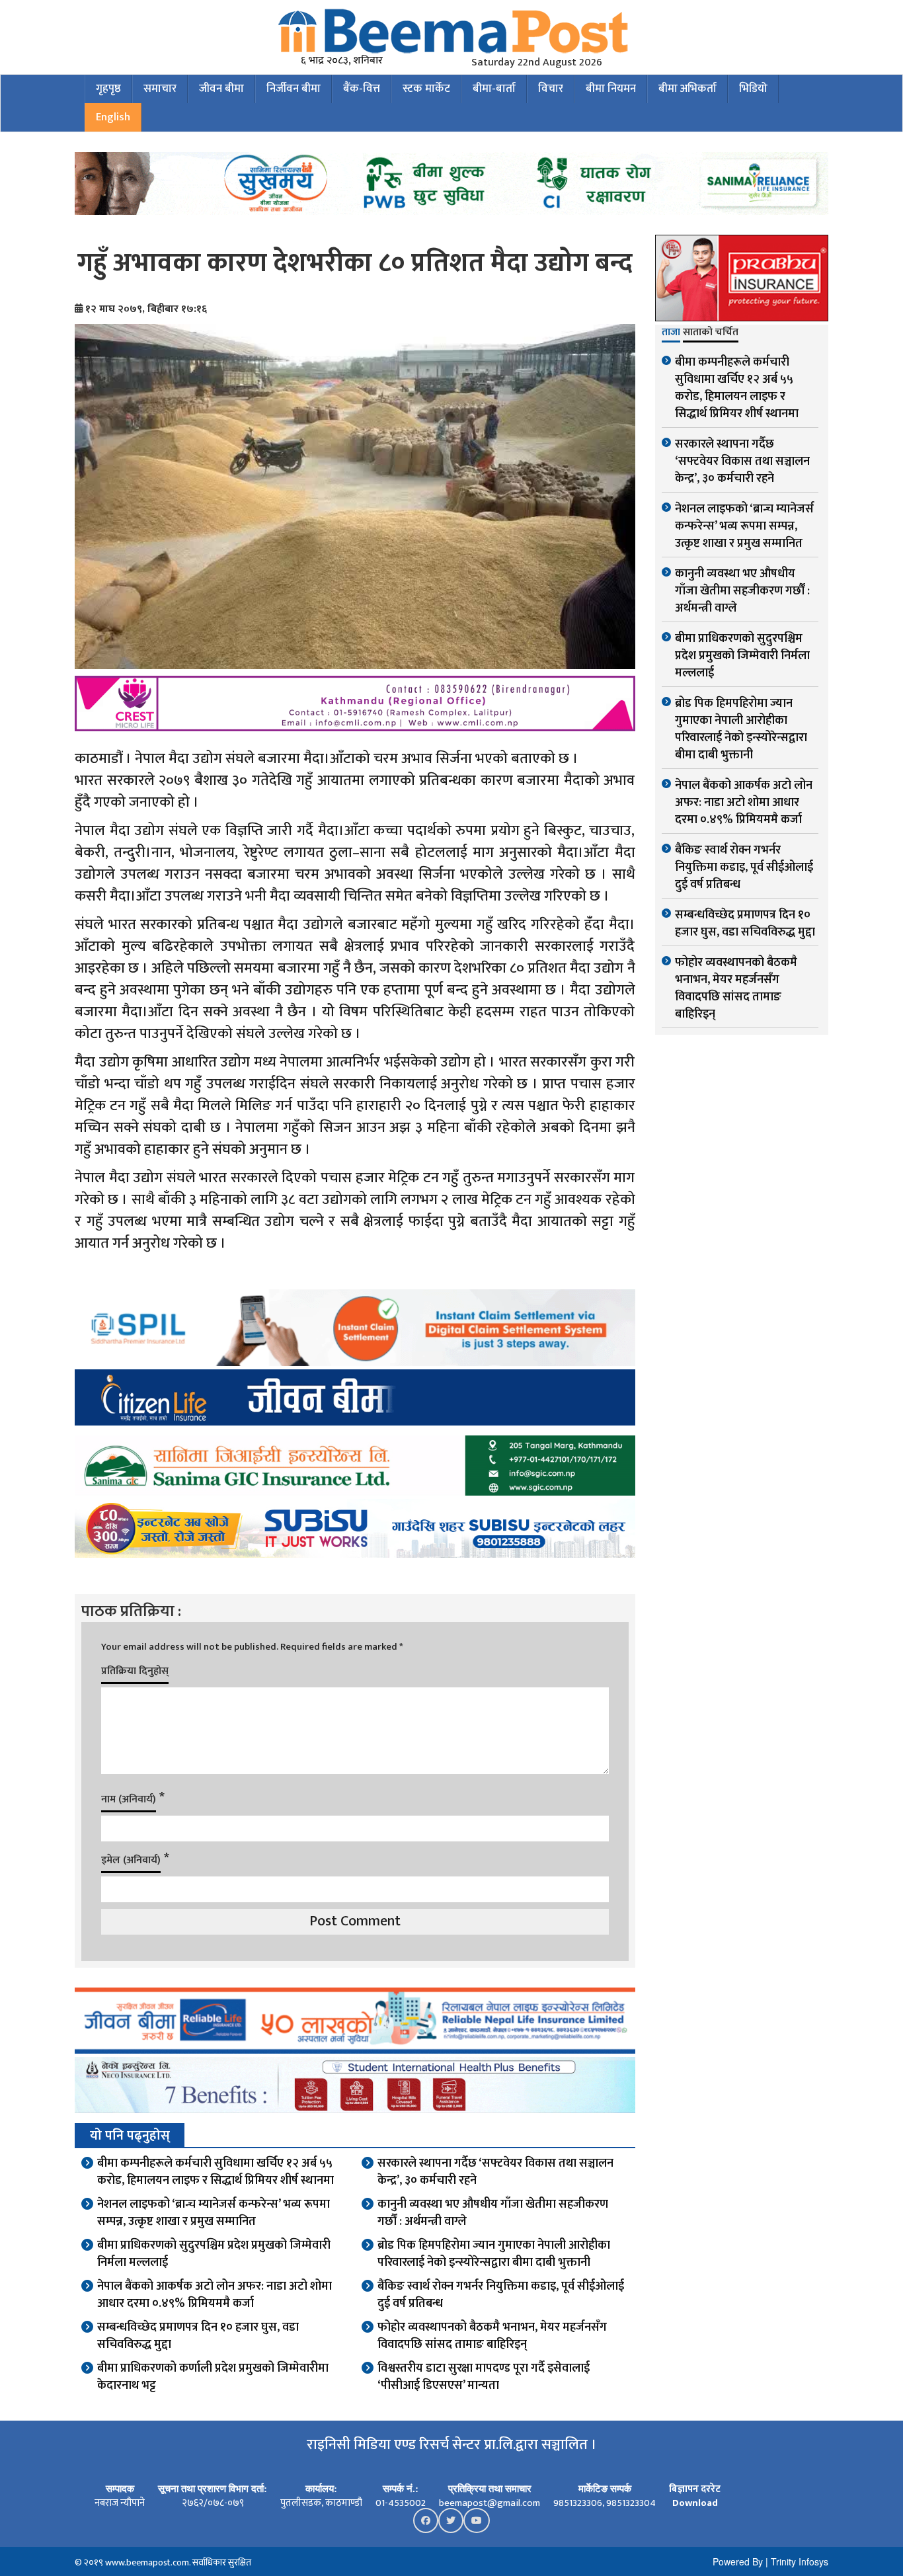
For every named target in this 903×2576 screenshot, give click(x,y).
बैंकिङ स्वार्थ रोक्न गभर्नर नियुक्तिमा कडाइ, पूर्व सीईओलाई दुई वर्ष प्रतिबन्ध (501, 2295)
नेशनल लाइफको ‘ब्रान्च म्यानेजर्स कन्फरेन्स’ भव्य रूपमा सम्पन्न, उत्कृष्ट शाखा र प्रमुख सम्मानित (214, 2213)
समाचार (160, 89)
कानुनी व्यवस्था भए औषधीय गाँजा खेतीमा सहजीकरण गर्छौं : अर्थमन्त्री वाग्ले (493, 2213)
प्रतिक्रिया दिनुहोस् (135, 1671)
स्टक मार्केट (426, 89)
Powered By (738, 2561)
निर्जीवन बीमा (294, 89)
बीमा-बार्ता (494, 89)
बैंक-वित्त (362, 89)
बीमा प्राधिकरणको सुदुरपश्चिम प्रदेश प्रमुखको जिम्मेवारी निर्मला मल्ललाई (214, 2254)
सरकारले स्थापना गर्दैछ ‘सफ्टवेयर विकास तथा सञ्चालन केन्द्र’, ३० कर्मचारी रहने (495, 2172)
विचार (551, 89)
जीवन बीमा (221, 89)
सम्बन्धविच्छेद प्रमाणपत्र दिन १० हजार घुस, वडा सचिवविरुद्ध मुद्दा (198, 2336)
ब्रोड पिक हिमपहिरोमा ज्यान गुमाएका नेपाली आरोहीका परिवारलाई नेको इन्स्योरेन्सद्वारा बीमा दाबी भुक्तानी (494, 2254)
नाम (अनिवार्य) (129, 1799)
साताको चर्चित (711, 333)
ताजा (671, 333)
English (113, 117)
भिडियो (753, 89)
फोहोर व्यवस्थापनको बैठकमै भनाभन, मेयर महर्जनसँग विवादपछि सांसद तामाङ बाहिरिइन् (492, 2336)
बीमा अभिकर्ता (687, 89)
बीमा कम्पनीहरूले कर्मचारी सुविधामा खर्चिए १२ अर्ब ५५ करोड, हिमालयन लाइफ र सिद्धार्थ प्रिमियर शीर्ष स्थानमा (216, 2172)
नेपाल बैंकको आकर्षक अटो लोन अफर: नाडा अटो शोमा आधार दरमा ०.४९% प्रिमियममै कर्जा (215, 2295)
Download (695, 2503)
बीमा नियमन (611, 89)
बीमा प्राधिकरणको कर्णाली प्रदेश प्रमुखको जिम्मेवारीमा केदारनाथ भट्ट (213, 2377)
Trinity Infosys (800, 2561)
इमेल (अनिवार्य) (131, 1860)
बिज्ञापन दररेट (695, 2489)
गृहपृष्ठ (108, 89)
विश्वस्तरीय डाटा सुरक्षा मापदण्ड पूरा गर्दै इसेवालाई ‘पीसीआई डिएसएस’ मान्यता (484, 2377)
